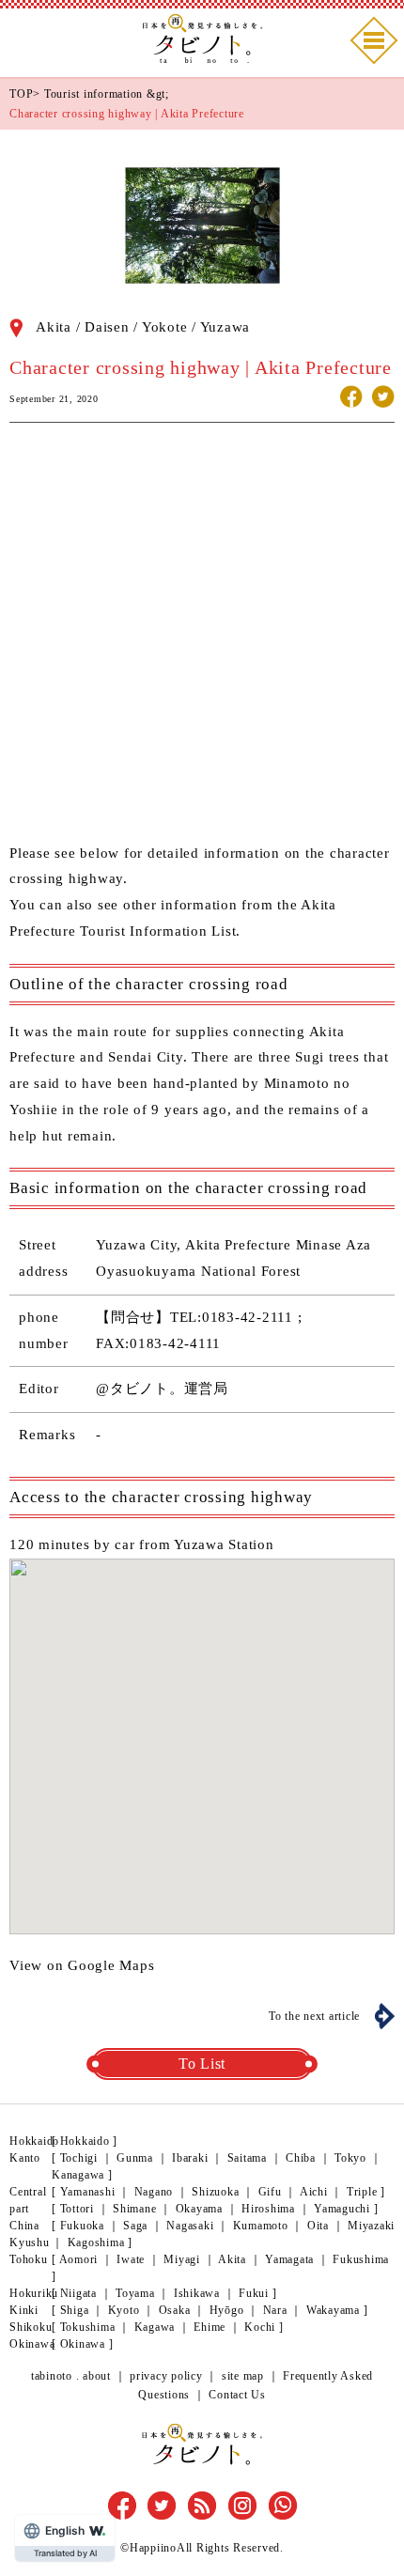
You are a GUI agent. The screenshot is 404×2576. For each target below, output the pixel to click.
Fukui (254, 2293)
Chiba (301, 2158)
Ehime (210, 2327)
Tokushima (88, 2327)
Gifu (270, 2192)
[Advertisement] (202, 639)
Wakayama (333, 2310)
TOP (21, 94)
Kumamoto (261, 2226)
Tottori (77, 2209)
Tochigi (79, 2158)
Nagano (154, 2192)
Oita (318, 2226)
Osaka (175, 2310)
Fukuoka (82, 2226)
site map (243, 2376)
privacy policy (166, 2376)
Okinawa (83, 2344)
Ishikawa (197, 2293)
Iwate (131, 2259)
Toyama (135, 2293)
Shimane (134, 2209)
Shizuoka (215, 2192)
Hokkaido (85, 2141)
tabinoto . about (71, 2376)
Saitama (247, 2158)
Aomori (79, 2259)
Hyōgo (227, 2310)
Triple (362, 2192)
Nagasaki (190, 2226)
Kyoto (124, 2310)
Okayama (199, 2209)
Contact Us (237, 2395)
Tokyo (350, 2158)
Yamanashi (88, 2192)
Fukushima (361, 2259)
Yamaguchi (342, 2209)
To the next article (314, 2016)
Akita (232, 2259)
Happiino (153, 2548)
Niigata (78, 2293)
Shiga (75, 2310)
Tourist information (93, 94)
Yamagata (289, 2259)
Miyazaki (371, 2226)
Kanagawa (78, 2175)
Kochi (260, 2327)
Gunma (135, 2158)
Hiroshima (268, 2209)
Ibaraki (190, 2158)
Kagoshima (96, 2242)
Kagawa (155, 2327)
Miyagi (182, 2259)
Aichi (314, 2192)
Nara (275, 2310)
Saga (135, 2226)
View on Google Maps (82, 1965)
